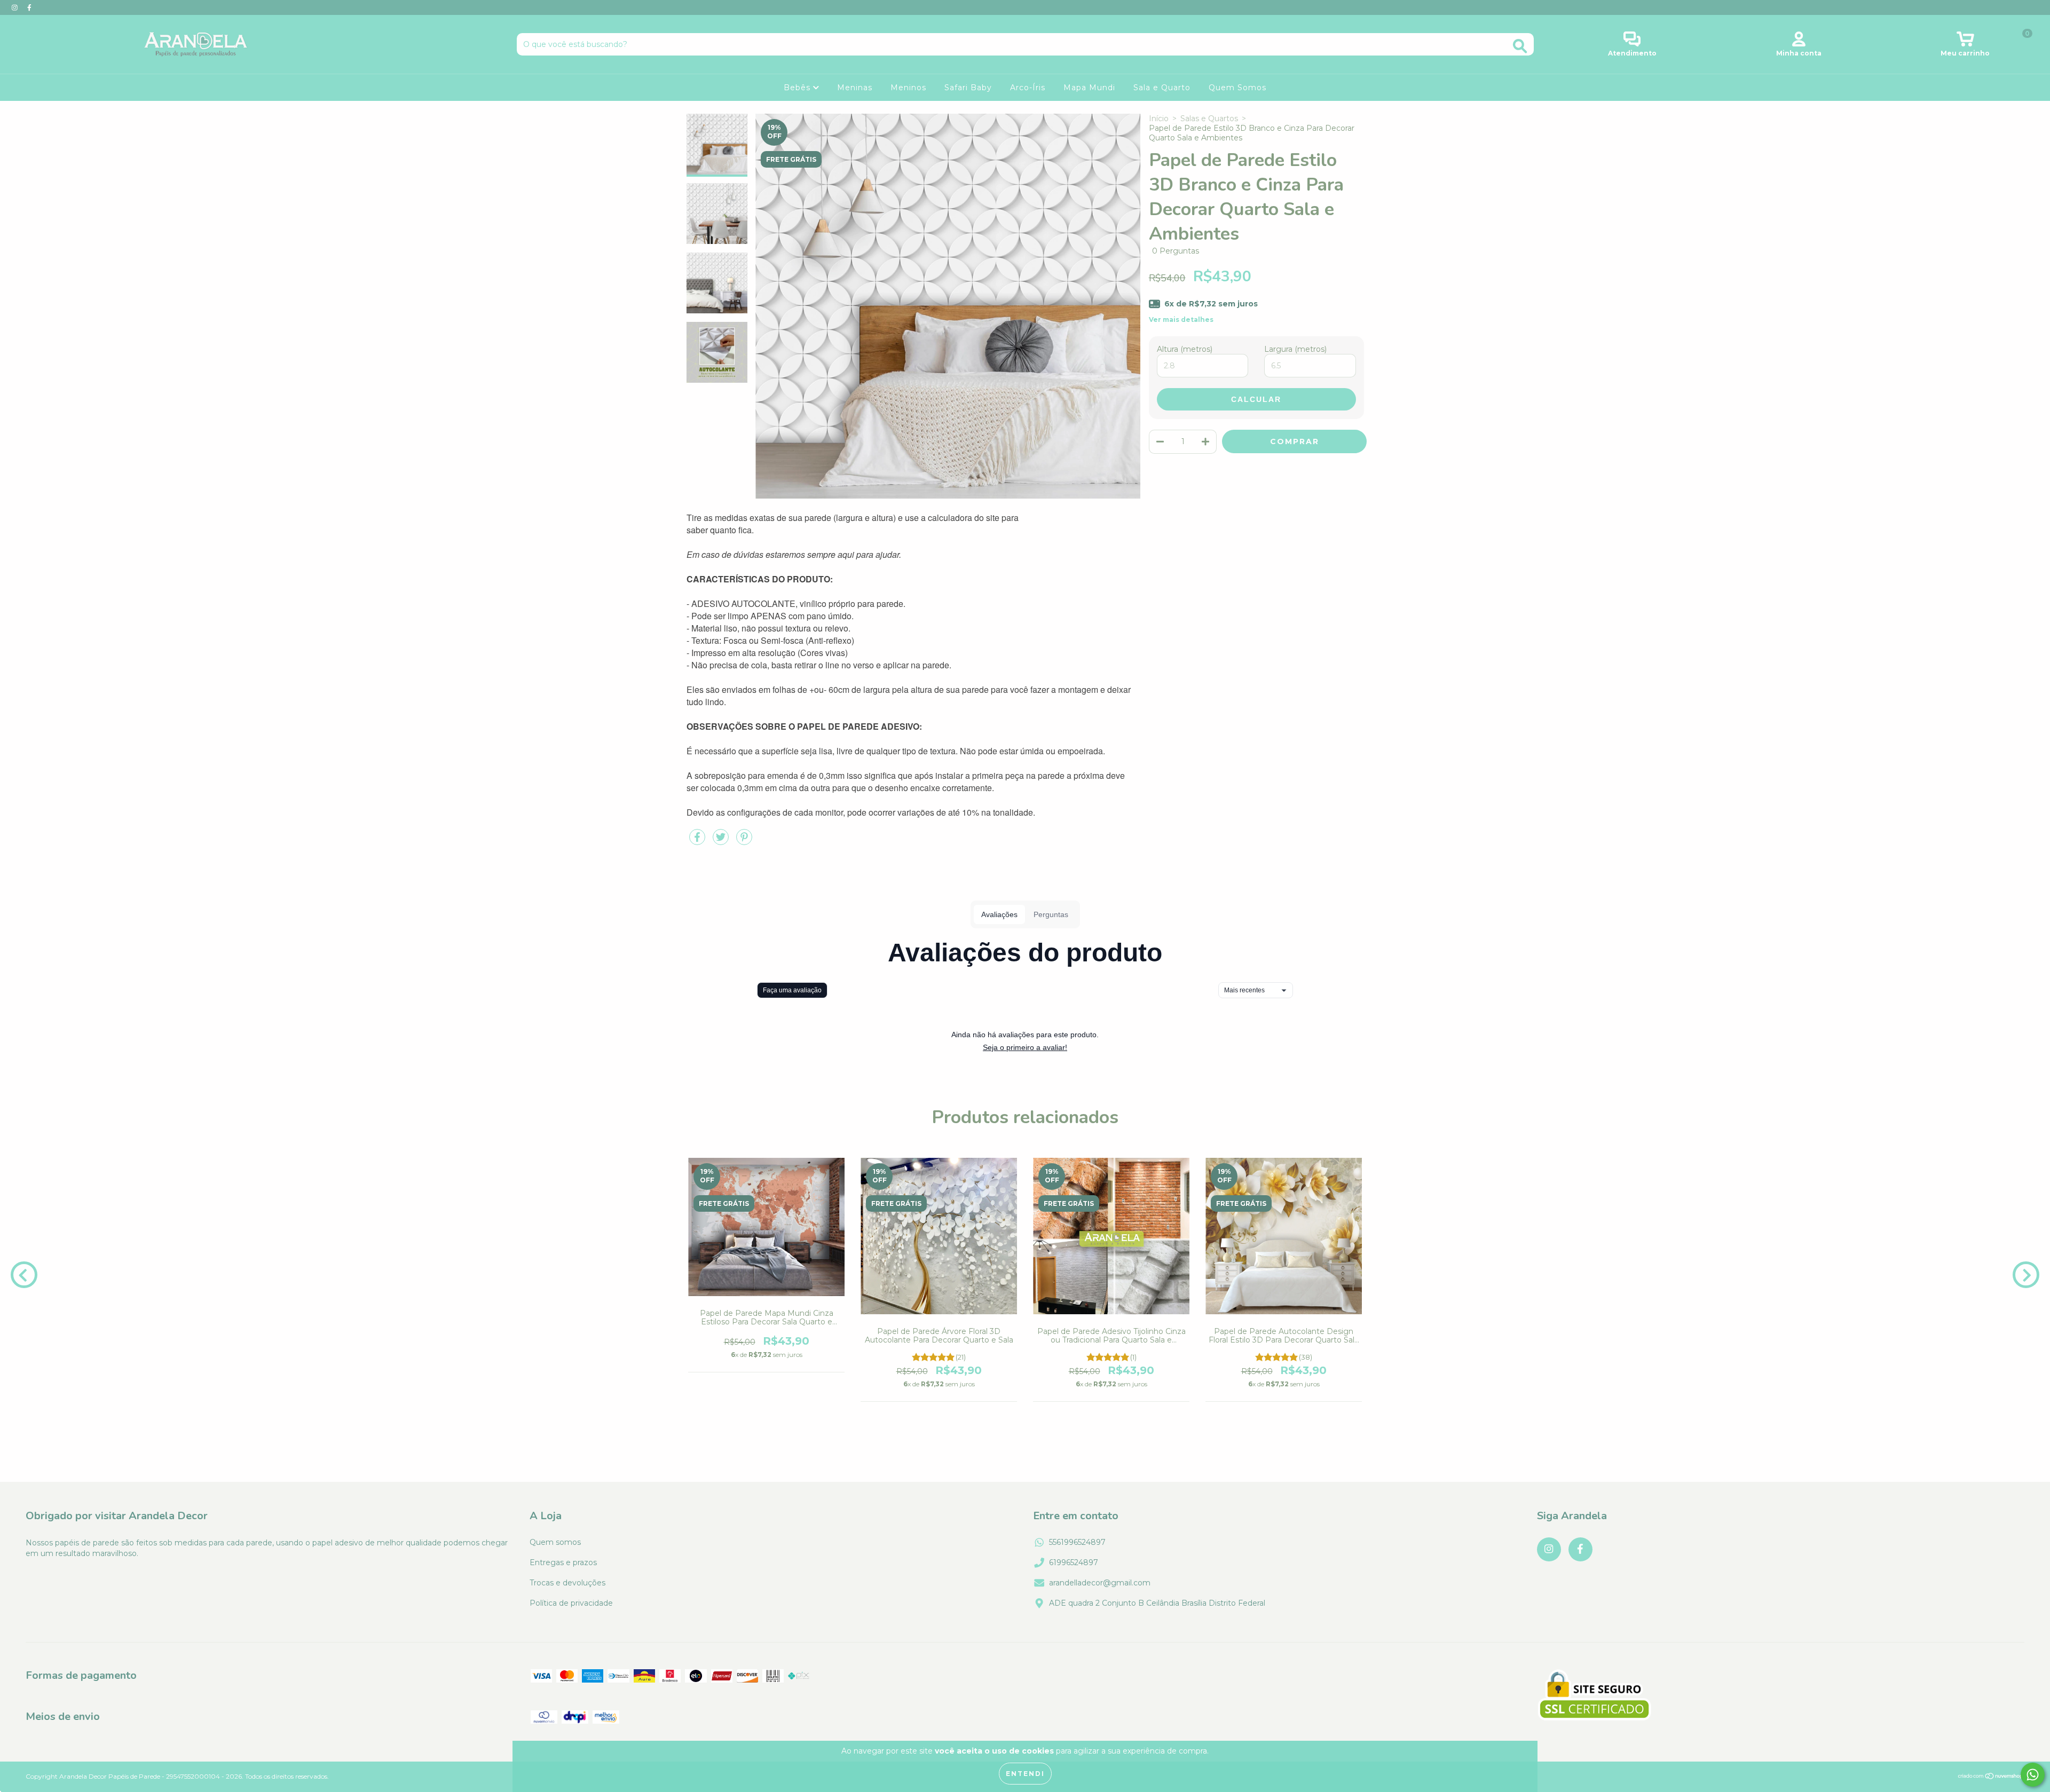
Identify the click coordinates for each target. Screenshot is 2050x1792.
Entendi (1025, 1774)
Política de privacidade (571, 1603)
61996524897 (1074, 1562)
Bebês (798, 88)
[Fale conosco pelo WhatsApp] (2033, 1775)
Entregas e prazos (563, 1562)
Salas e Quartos (1209, 119)
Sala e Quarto (1162, 88)
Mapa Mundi (1089, 88)
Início (1159, 119)
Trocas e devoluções (567, 1583)
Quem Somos (1237, 88)
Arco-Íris (1028, 88)
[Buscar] (1520, 46)
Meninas (855, 88)
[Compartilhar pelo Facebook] (698, 841)
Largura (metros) (1295, 349)
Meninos (908, 88)
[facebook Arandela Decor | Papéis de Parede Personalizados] (29, 7)
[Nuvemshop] (1991, 1777)
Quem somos (555, 1542)
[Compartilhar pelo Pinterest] (744, 841)
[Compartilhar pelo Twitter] (722, 841)
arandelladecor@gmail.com (1100, 1583)
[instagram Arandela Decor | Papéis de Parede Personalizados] (16, 7)
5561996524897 (1077, 1542)
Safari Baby (968, 88)
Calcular (1256, 399)
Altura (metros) (1185, 349)
